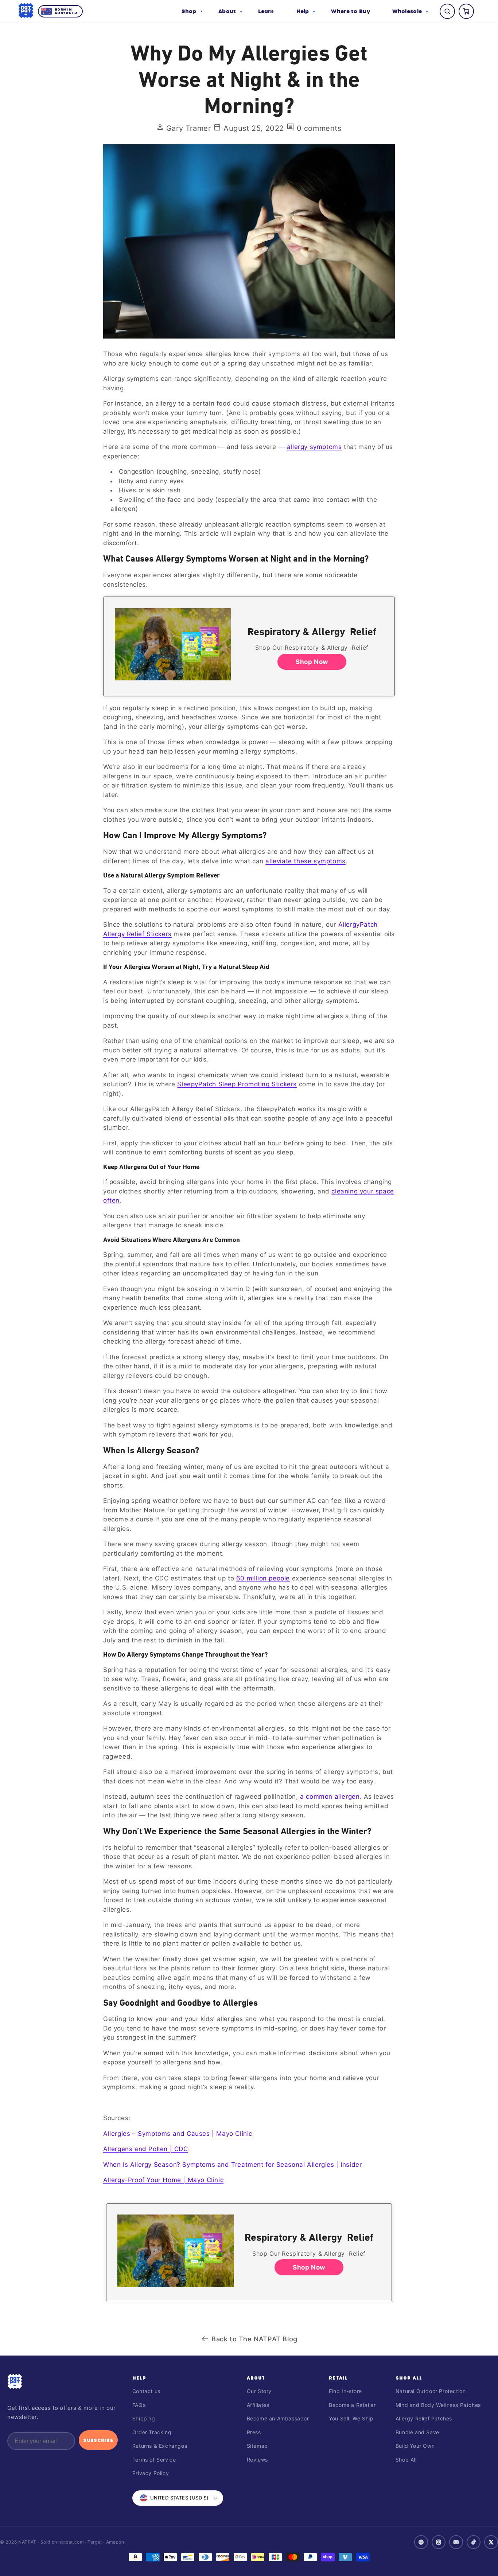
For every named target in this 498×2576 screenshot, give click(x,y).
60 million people (263, 1578)
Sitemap (257, 2446)
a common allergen (330, 1797)
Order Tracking (152, 2432)
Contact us (146, 2391)
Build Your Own (415, 2446)
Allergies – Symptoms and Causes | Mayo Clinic (178, 2134)
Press (254, 2432)
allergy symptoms (314, 447)
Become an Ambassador (278, 2418)
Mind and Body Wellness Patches (438, 2405)
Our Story (259, 2391)
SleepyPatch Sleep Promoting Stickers (237, 1084)
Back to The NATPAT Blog (254, 2339)
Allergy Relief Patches (424, 2418)
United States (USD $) (179, 2498)
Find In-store (345, 2391)
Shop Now (312, 662)
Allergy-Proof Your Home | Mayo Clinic (163, 2180)
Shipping (144, 2418)
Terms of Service (154, 2460)
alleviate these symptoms (305, 861)
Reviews (257, 2460)
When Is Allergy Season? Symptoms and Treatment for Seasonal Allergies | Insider (232, 2165)
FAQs (139, 2405)
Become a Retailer (352, 2405)
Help (139, 2378)
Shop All (409, 2378)
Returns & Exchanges (160, 2446)
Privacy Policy (151, 2473)
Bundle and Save (417, 2432)
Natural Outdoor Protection (431, 2391)
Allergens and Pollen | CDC (146, 2149)
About (256, 2378)
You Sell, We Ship (351, 2418)
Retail (338, 2378)
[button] (192, 11)
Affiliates (258, 2405)
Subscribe (98, 2440)
